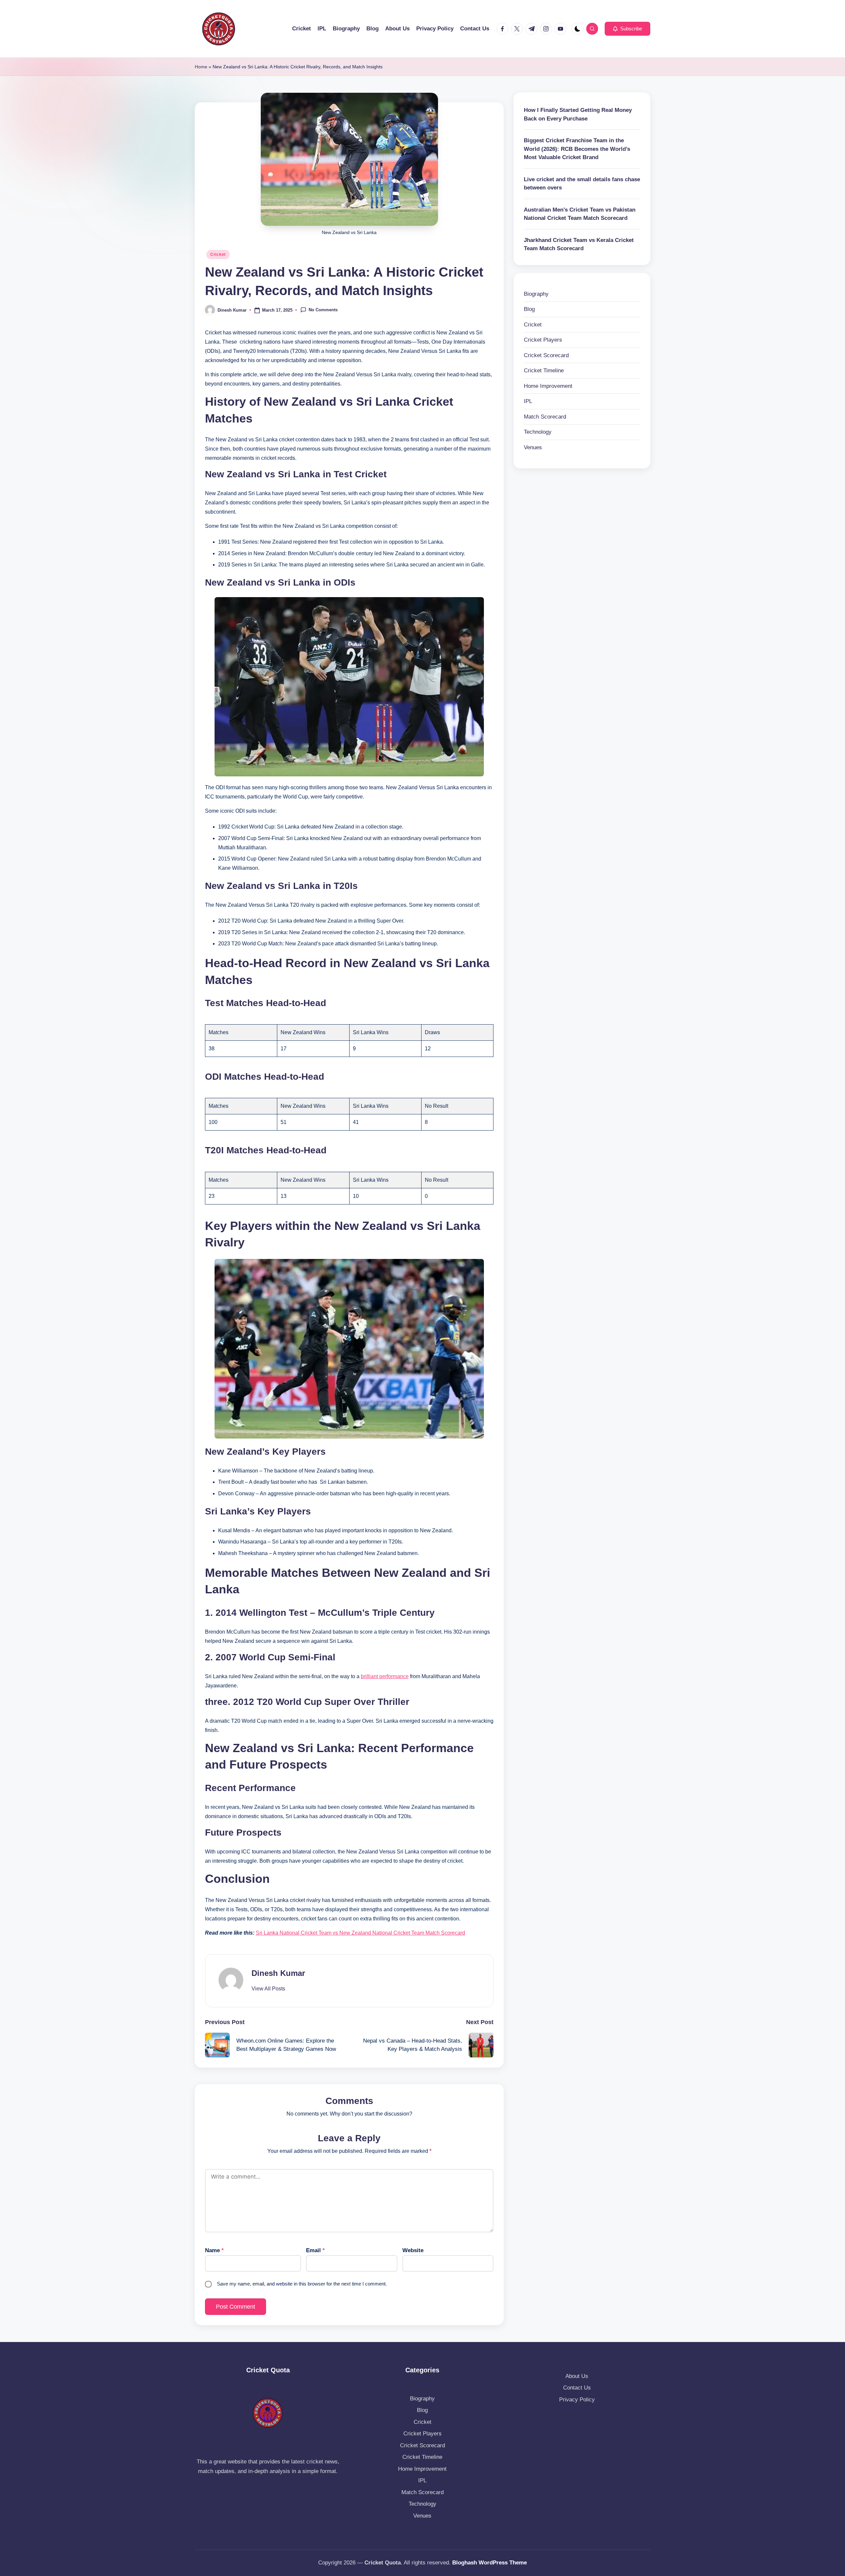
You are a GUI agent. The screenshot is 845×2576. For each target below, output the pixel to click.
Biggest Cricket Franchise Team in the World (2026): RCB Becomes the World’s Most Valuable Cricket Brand (577, 149)
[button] (627, 29)
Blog (529, 309)
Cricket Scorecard (546, 355)
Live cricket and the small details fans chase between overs (582, 184)
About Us (577, 2376)
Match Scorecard (545, 417)
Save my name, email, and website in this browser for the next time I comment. (302, 2284)
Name (214, 2250)
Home (201, 67)
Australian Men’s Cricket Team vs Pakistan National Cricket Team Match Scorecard (580, 214)
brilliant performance (385, 1676)
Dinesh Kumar (278, 1973)
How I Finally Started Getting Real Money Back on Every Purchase (578, 114)
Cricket (218, 254)
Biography (536, 294)
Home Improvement (548, 386)
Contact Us (577, 2388)
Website (413, 2250)
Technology (538, 432)
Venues (533, 447)
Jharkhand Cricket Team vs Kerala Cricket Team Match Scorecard (579, 244)
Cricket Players (543, 340)
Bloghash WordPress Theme (490, 2563)
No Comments (323, 310)
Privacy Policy (577, 2400)
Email (315, 2250)
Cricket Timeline (544, 371)
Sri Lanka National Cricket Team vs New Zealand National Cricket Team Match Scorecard (360, 1933)
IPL (528, 401)
